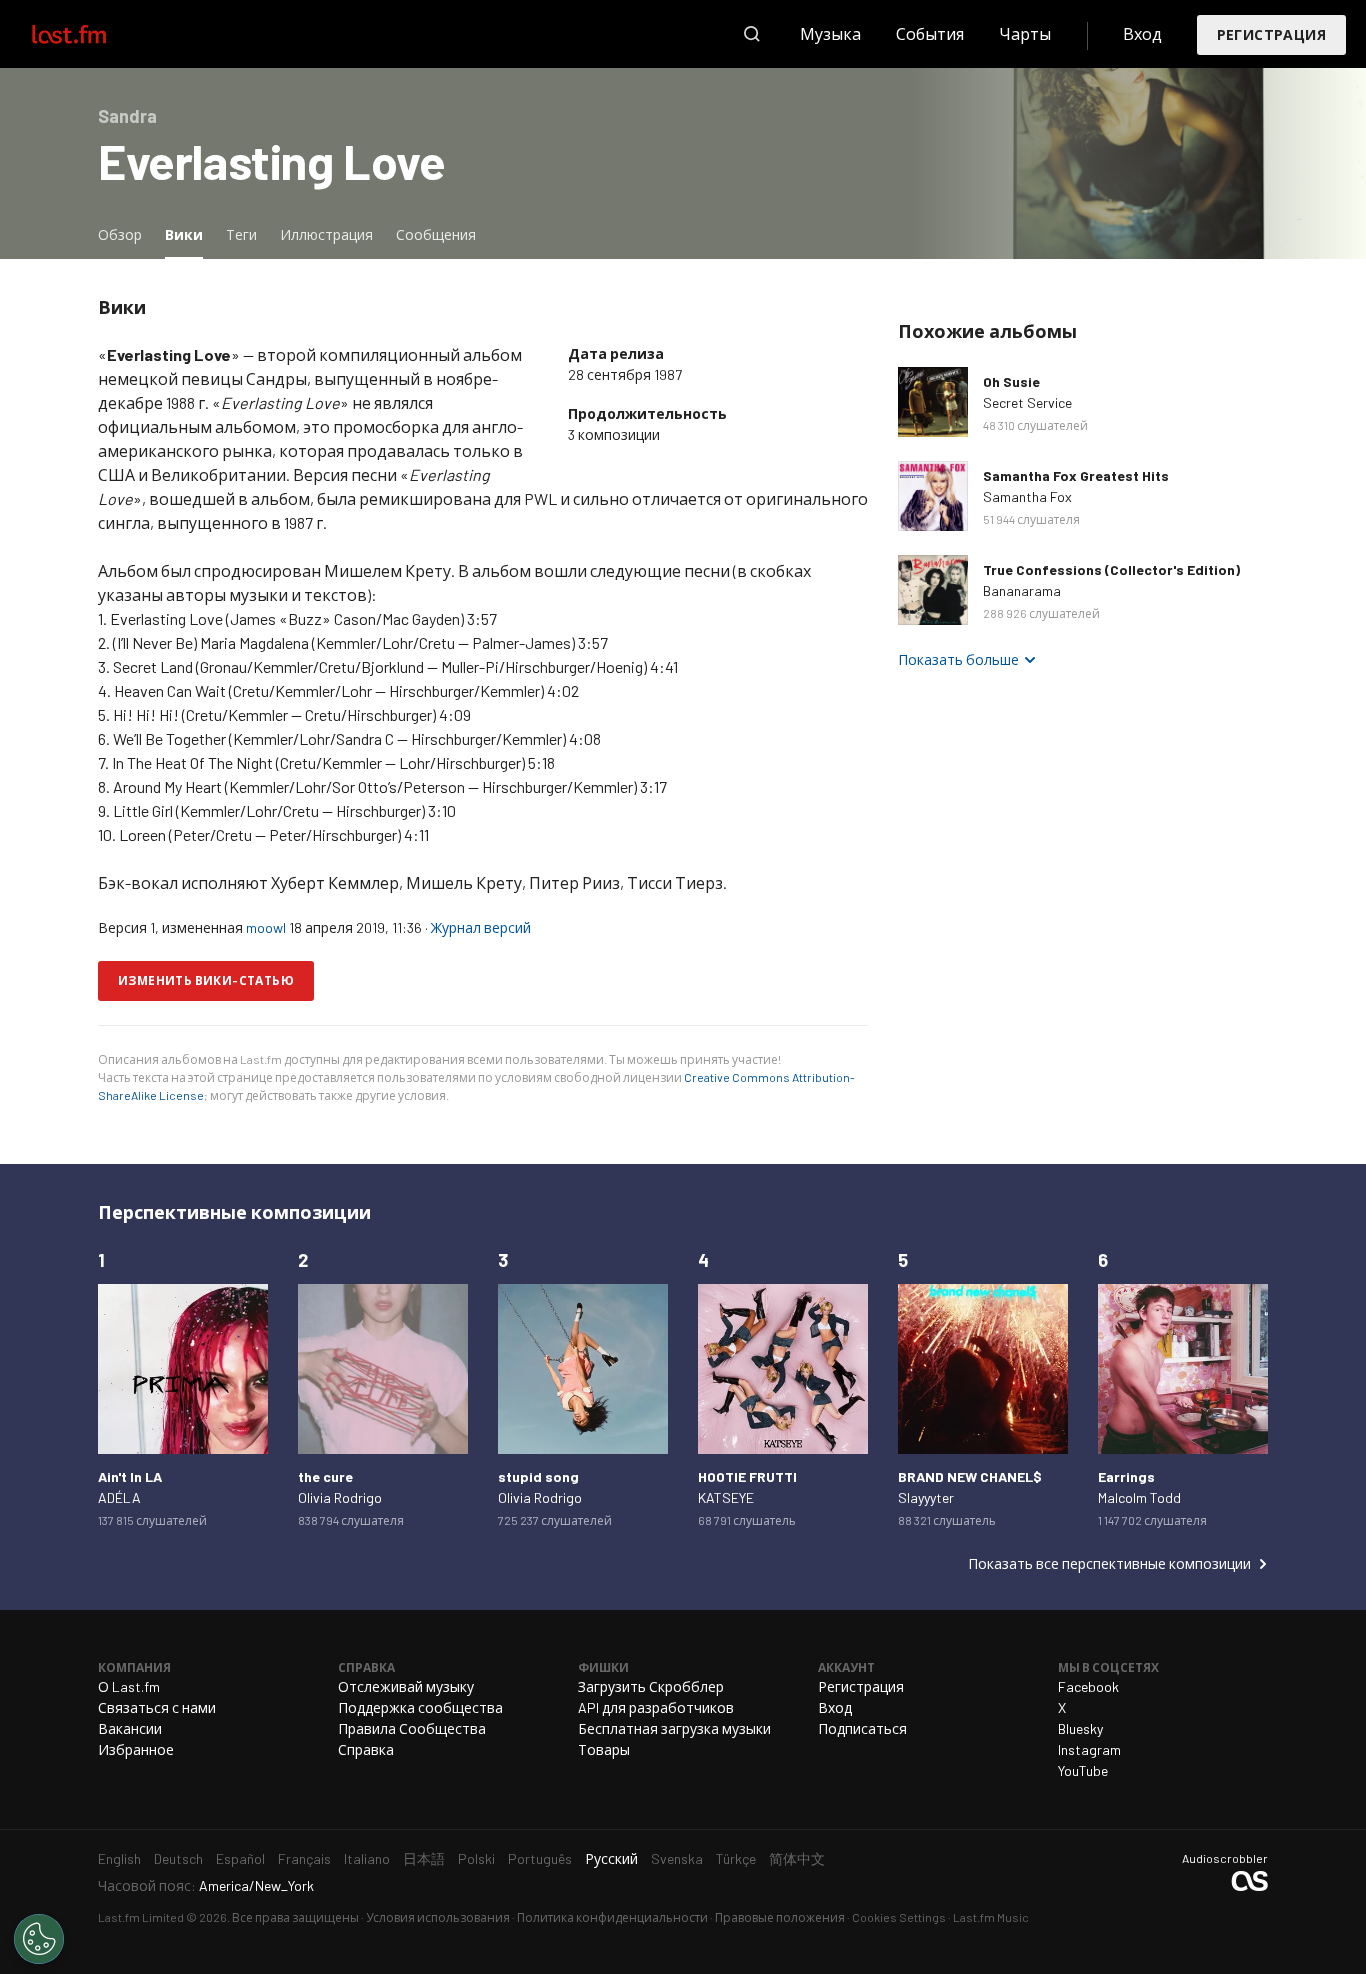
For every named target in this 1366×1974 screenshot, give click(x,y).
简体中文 (797, 1858)
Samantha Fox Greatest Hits (1076, 475)
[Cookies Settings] (39, 1939)
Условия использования (438, 1917)
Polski (476, 1858)
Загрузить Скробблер (651, 1686)
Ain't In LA (130, 1476)
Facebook (1088, 1686)
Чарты (1025, 33)
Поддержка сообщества (420, 1707)
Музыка (830, 33)
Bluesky (1080, 1728)
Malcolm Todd (1139, 1497)
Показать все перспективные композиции (1109, 1563)
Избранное (136, 1749)
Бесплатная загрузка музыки (674, 1728)
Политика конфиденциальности (612, 1917)
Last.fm (92, 34)
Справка (366, 1749)
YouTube (1083, 1770)
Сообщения (436, 234)
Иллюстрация (326, 234)
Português (540, 1858)
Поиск (752, 34)
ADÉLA (119, 1497)
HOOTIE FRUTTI (747, 1476)
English (119, 1858)
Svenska (677, 1858)
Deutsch (178, 1858)
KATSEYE (726, 1497)
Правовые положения (780, 1917)
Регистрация (1271, 34)
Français (304, 1858)
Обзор (120, 234)
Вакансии (130, 1728)
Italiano (367, 1858)
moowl (266, 927)
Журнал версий (481, 927)
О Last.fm (129, 1686)
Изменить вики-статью (206, 980)
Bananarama (1022, 590)
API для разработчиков (656, 1707)
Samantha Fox (1027, 496)
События (930, 33)
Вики (189, 234)
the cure (325, 1476)
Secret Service (1027, 402)
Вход (1142, 33)
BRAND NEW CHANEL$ (970, 1476)
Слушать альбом (933, 402)
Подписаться (862, 1728)
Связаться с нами (157, 1707)
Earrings (1126, 1476)
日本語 (424, 1858)
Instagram (1089, 1749)
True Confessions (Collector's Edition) (1111, 569)
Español (240, 1858)
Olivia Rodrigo (340, 1497)
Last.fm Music (991, 1917)
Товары (604, 1749)
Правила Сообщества (412, 1728)
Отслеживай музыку (406, 1686)
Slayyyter (926, 1497)
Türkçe (736, 1858)
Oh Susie (1011, 381)
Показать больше (958, 659)
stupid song (538, 1476)
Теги (241, 234)
